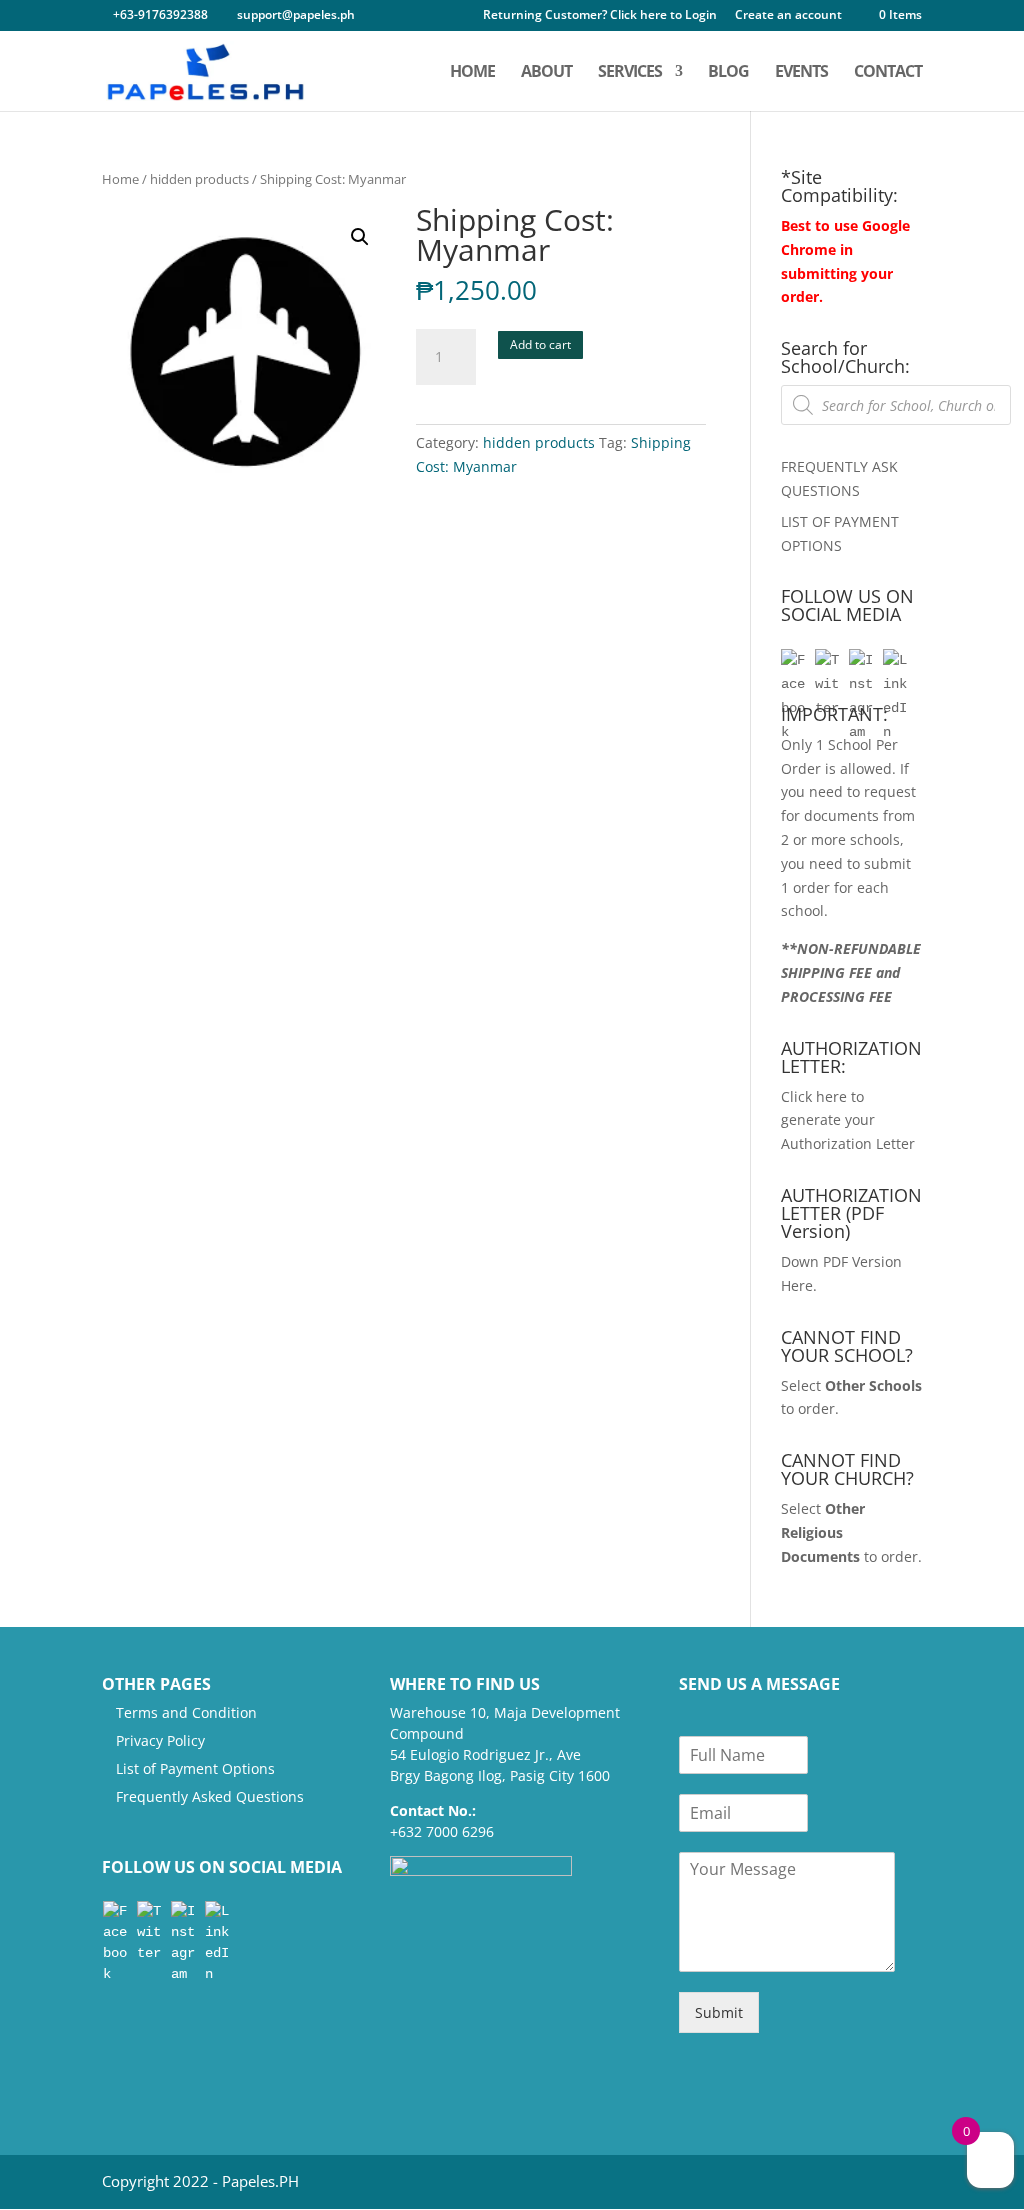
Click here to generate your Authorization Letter (848, 1120)
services (630, 73)
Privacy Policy (160, 1740)
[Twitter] (827, 661)
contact (888, 73)
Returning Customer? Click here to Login (600, 16)
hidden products (199, 179)
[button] (360, 237)
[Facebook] (793, 661)
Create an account (788, 16)
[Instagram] (861, 661)
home (472, 73)
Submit (719, 2012)
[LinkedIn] (895, 661)
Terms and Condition (186, 1712)
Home (120, 179)
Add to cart (540, 344)
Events (801, 73)
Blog (728, 73)
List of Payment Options (195, 1768)
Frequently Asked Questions (210, 1796)
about (546, 73)
